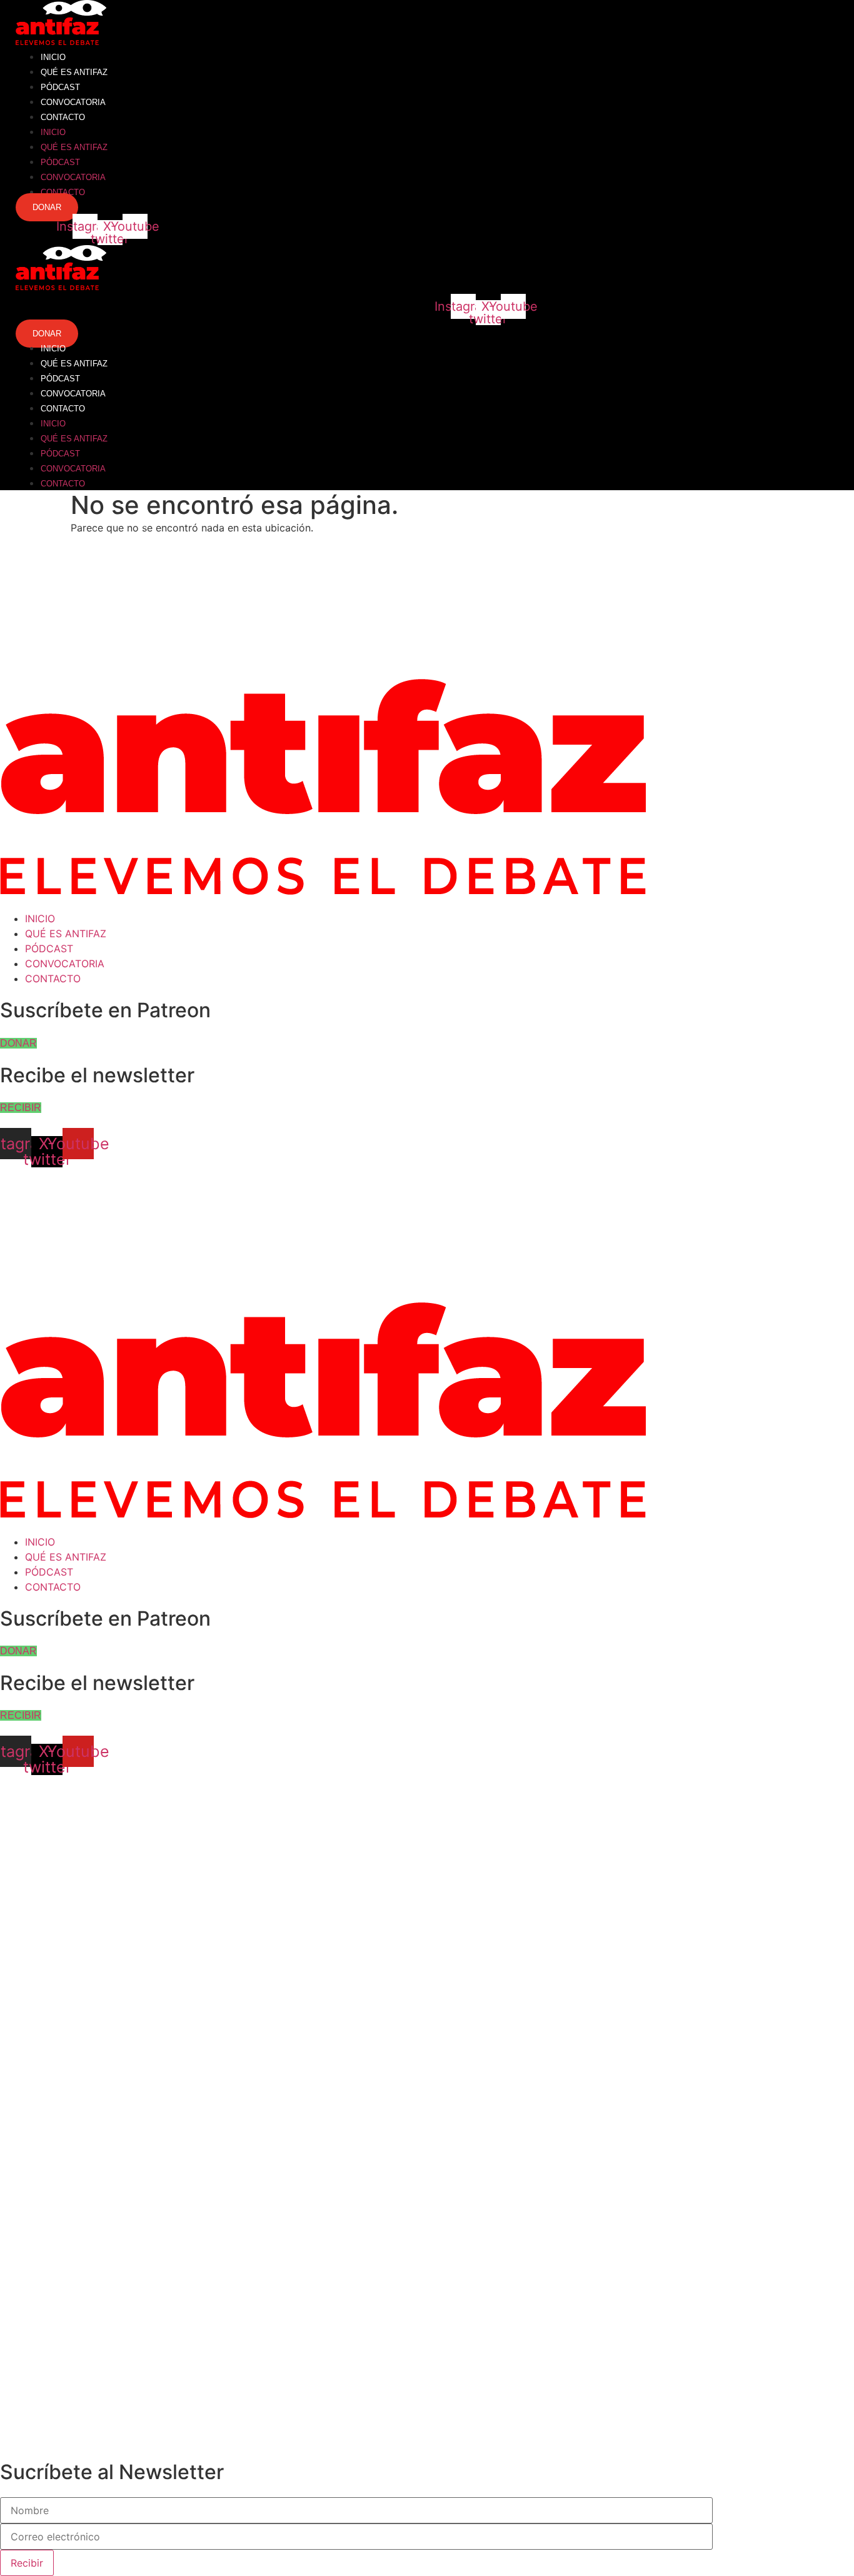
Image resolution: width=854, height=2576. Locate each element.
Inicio (53, 57)
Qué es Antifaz (74, 72)
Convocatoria (73, 102)
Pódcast (60, 87)
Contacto (63, 117)
